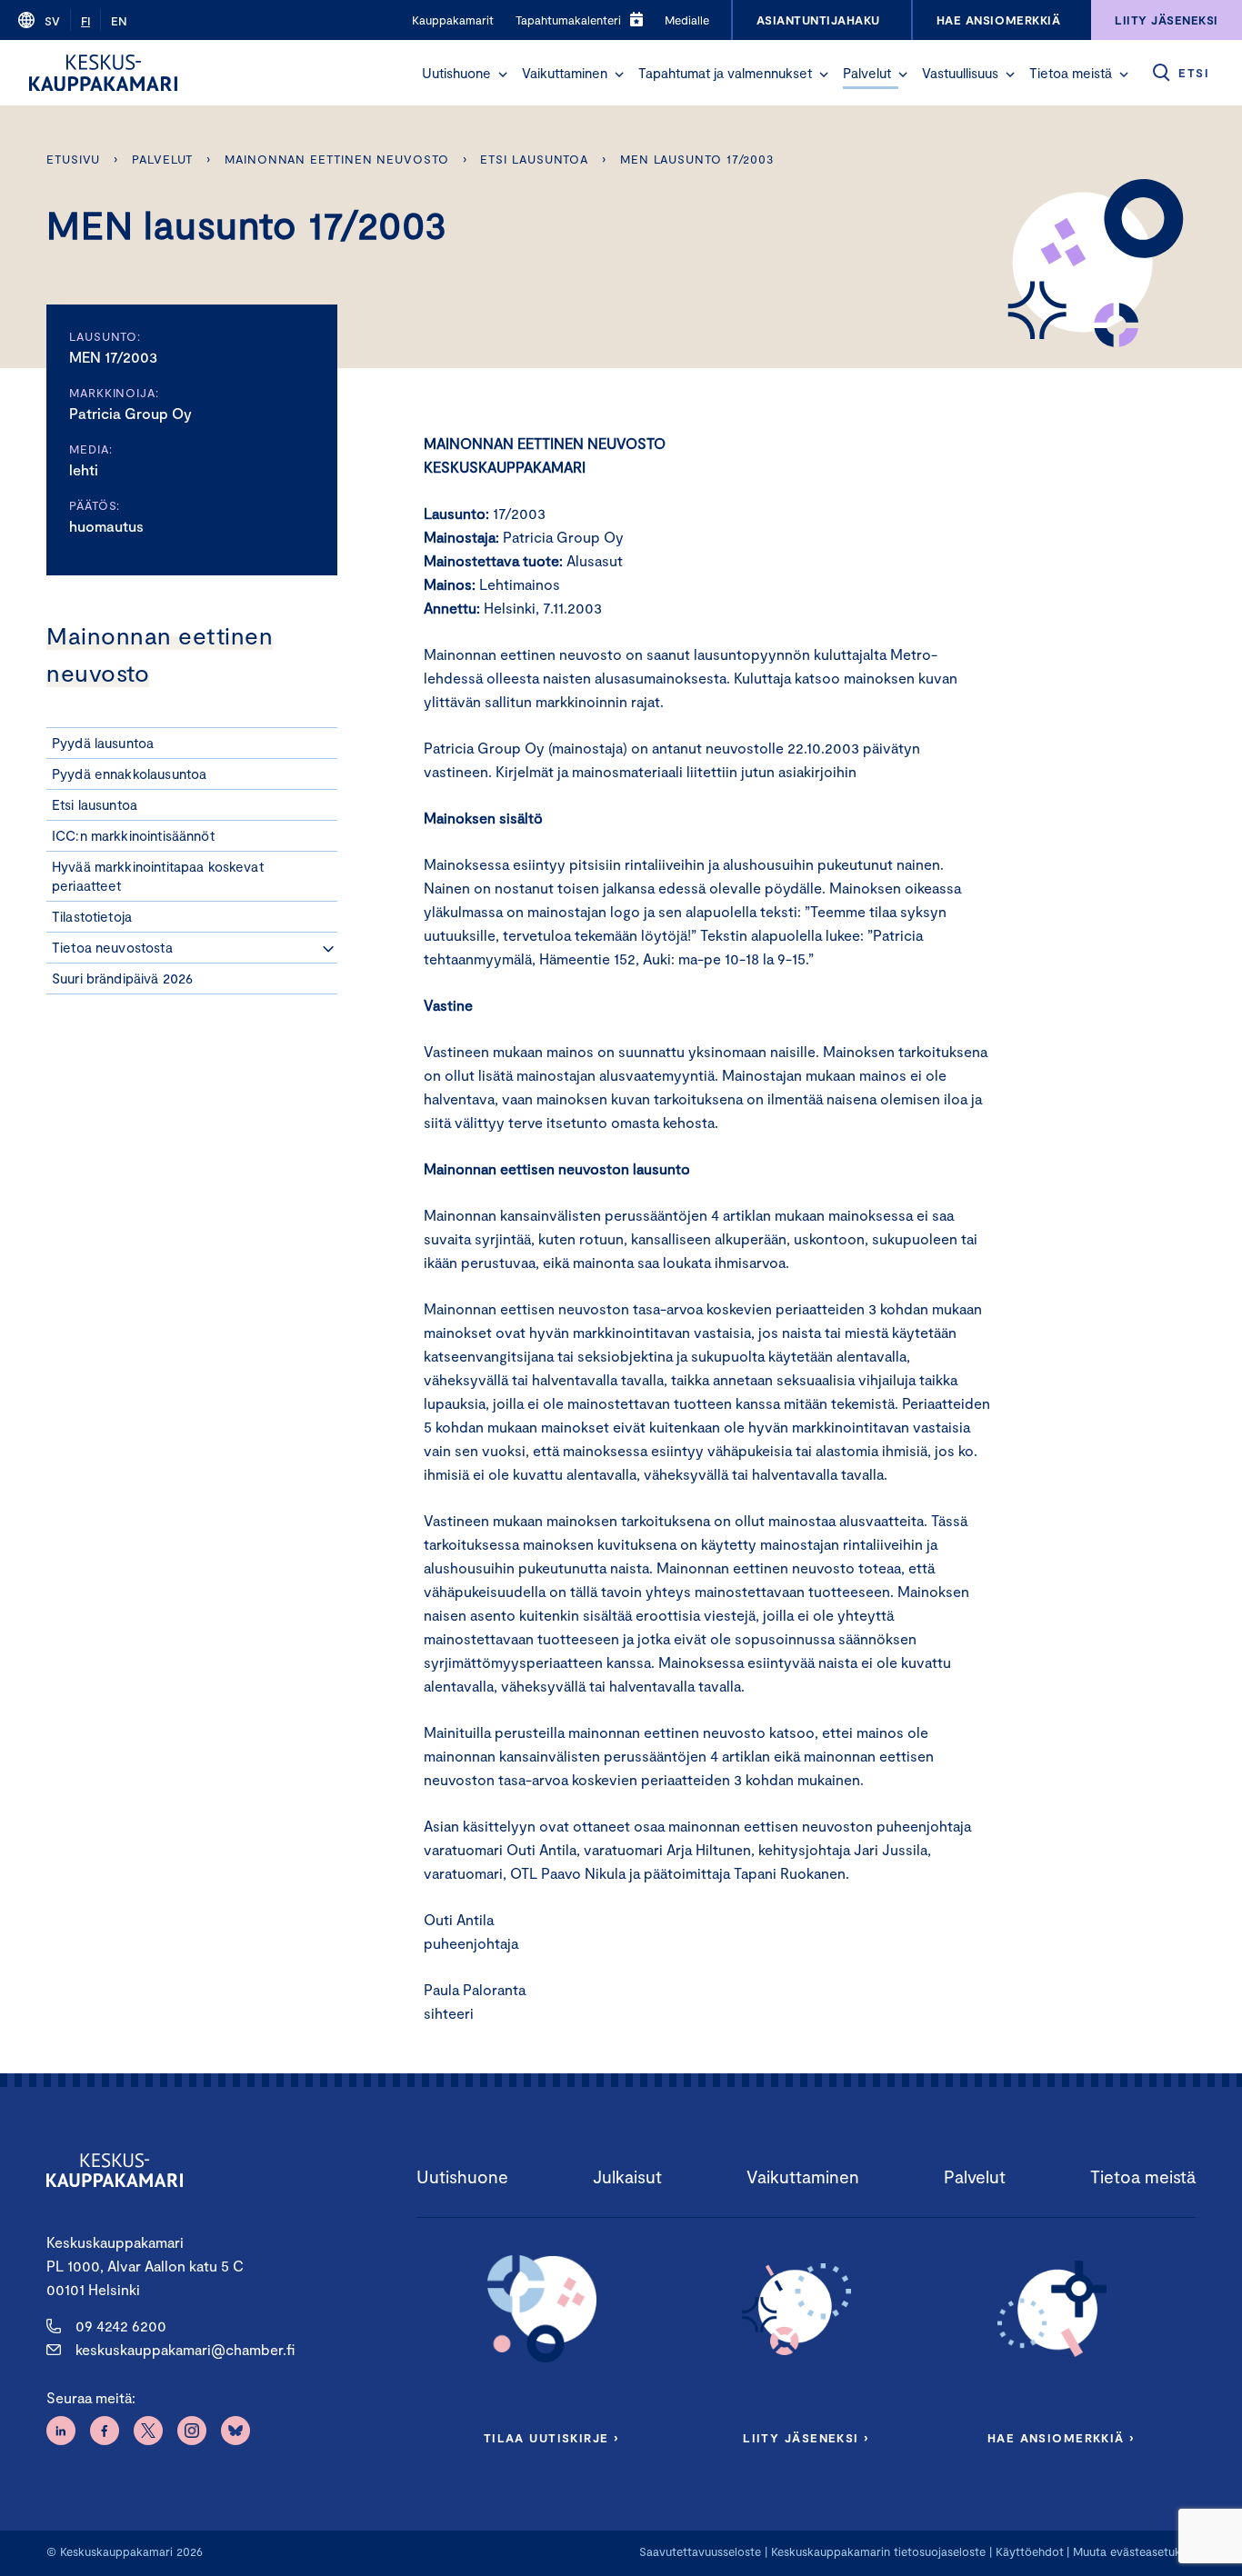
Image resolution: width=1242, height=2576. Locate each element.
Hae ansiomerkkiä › (1061, 2438)
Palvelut (867, 73)
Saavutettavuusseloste (700, 2551)
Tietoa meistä (1071, 73)
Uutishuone (456, 73)
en (119, 21)
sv (52, 21)
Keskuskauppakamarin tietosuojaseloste (876, 2551)
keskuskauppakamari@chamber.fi (185, 2349)
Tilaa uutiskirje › (551, 2438)
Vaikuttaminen (565, 73)
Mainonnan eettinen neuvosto (337, 159)
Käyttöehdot (1030, 2551)
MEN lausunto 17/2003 (697, 159)
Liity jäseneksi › (806, 2438)
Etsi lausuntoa (534, 159)
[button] (503, 75)
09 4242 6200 (121, 2326)
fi (85, 21)
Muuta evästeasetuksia (1134, 2551)
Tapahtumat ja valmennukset (725, 73)
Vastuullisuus (960, 73)
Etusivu (73, 159)
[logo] (103, 73)
